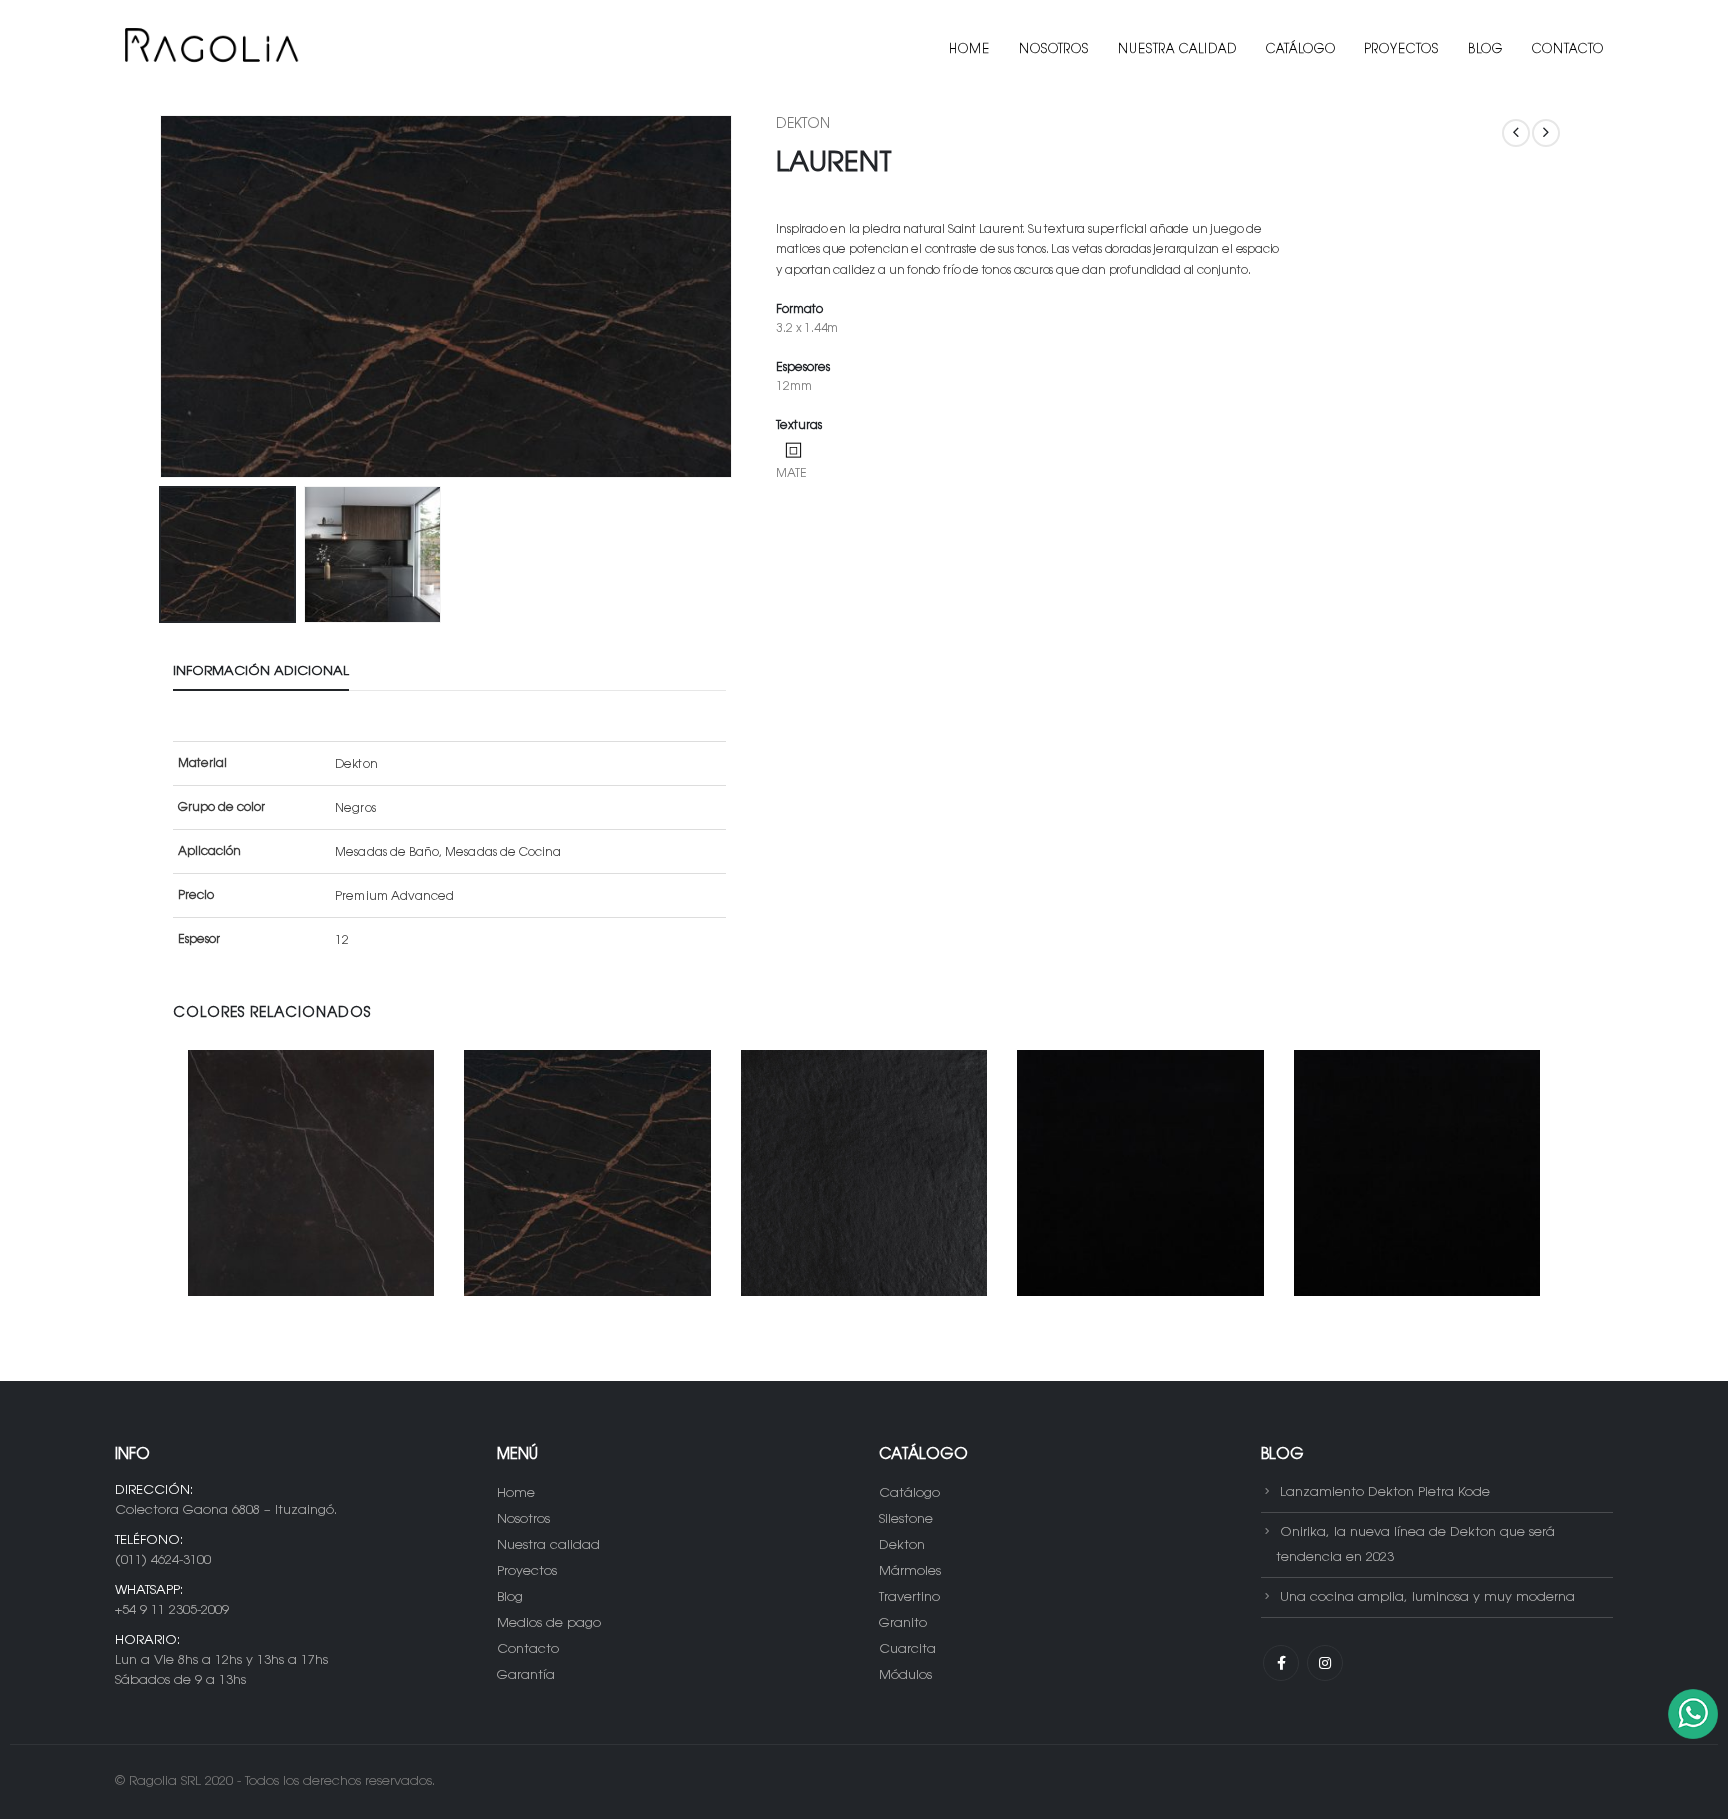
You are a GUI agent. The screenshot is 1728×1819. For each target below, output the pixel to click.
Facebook (1281, 1663)
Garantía (526, 1675)
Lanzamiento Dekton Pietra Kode (1385, 1492)
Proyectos (1402, 50)
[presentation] (163, 297)
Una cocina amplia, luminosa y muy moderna (1427, 1597)
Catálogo (1301, 50)
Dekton (803, 125)
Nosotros (1054, 50)
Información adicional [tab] (261, 671)
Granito (903, 1623)
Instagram (1325, 1663)
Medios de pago (549, 1623)
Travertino (909, 1597)
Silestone (906, 1519)
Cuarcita (907, 1649)
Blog (1485, 50)
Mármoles (910, 1571)
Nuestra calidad (1177, 50)
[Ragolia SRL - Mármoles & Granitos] (210, 49)
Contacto (1568, 50)
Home (969, 50)
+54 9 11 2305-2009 (172, 1610)
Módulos (905, 1675)
